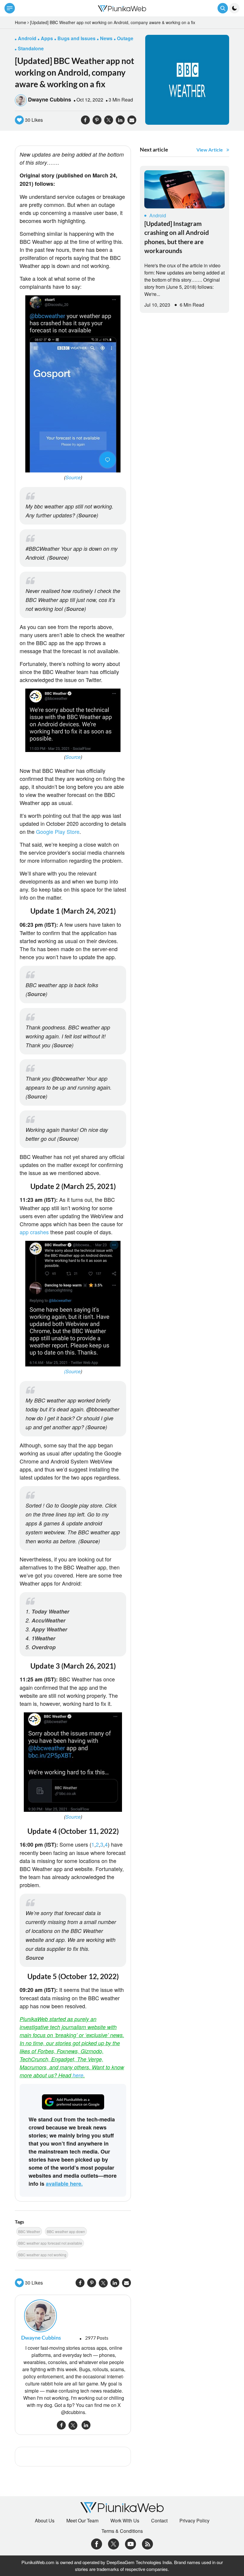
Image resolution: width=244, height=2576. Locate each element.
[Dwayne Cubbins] (73, 2316)
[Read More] (184, 189)
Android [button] (27, 38)
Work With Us (125, 2521)
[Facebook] (97, 2543)
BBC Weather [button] (29, 2231)
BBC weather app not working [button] (42, 2255)
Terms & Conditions (122, 2531)
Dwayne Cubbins (50, 99)
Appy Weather (49, 1629)
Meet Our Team (82, 2521)
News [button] (106, 38)
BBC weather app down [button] (66, 2231)
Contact (159, 2521)
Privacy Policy (194, 2521)
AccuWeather (49, 1620)
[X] (114, 2543)
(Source (72, 1371)
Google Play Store (58, 831)
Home (21, 22)
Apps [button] (47, 38)
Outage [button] (125, 38)
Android (158, 215)
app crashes (34, 1232)
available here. (64, 2184)
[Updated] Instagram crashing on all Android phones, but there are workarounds (177, 237)
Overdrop (44, 1647)
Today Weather (50, 1611)
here (78, 2075)
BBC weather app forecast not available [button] (50, 2243)
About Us (45, 2521)
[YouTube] (130, 2543)
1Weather (43, 1638)
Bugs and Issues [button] (76, 38)
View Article (210, 150)
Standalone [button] (31, 48)
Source (73, 477)
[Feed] (147, 2543)
